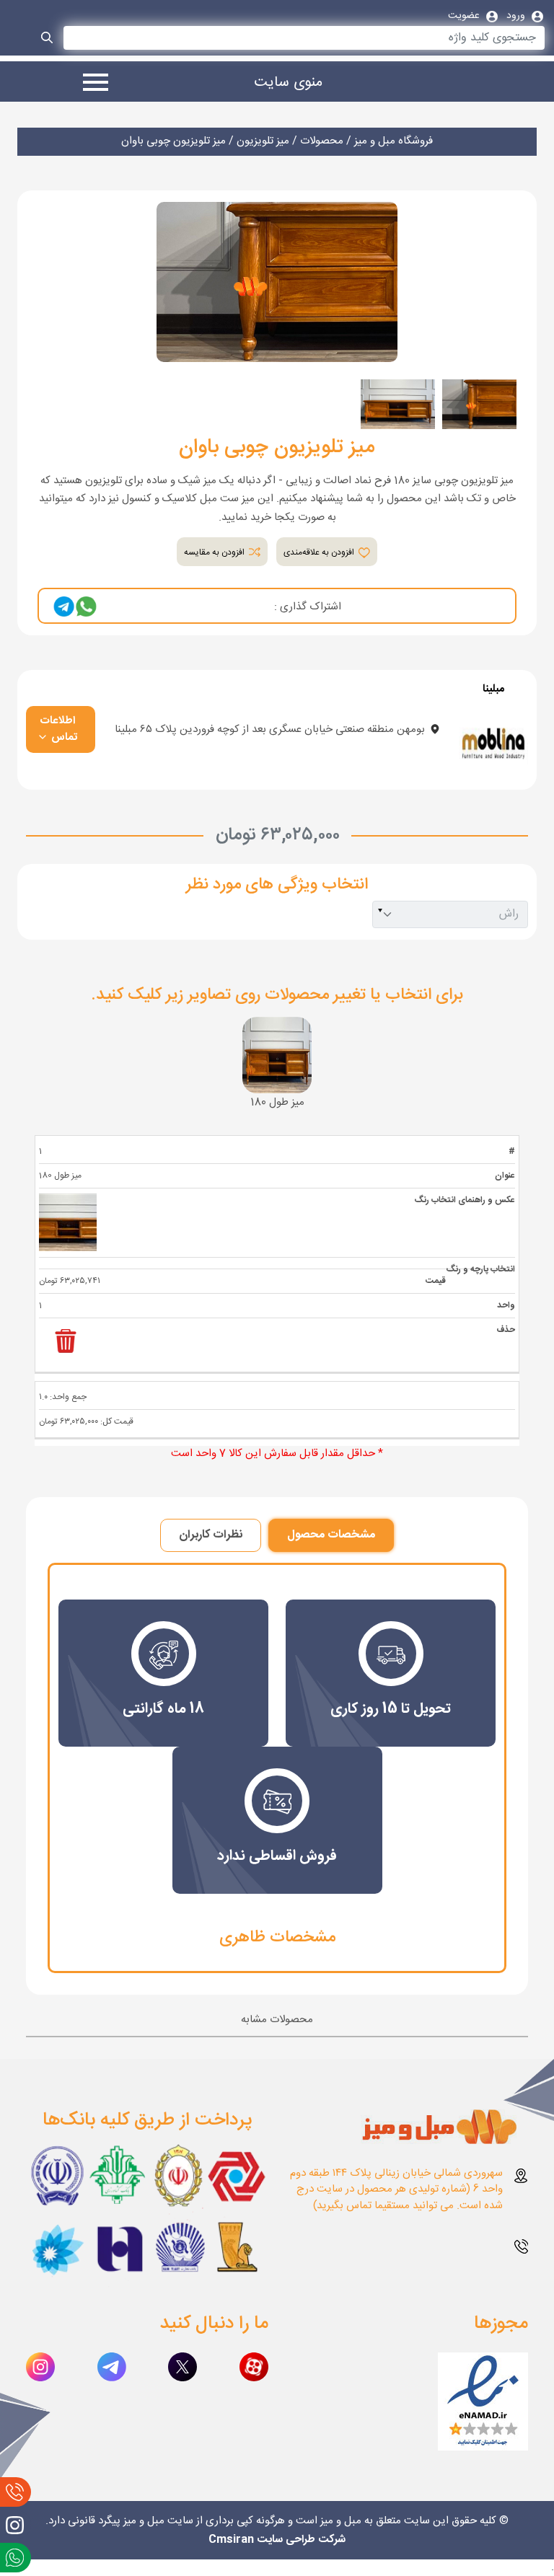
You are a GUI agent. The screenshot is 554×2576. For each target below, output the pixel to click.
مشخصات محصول (331, 1535)
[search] (48, 40)
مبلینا (493, 690)
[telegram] (64, 607)
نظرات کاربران (211, 1535)
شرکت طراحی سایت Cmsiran (277, 2540)
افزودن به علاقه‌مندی (320, 552)
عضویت (465, 16)
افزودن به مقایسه (215, 552)
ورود (517, 16)
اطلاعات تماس (59, 729)
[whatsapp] (86, 607)
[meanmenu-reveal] (90, 84)
